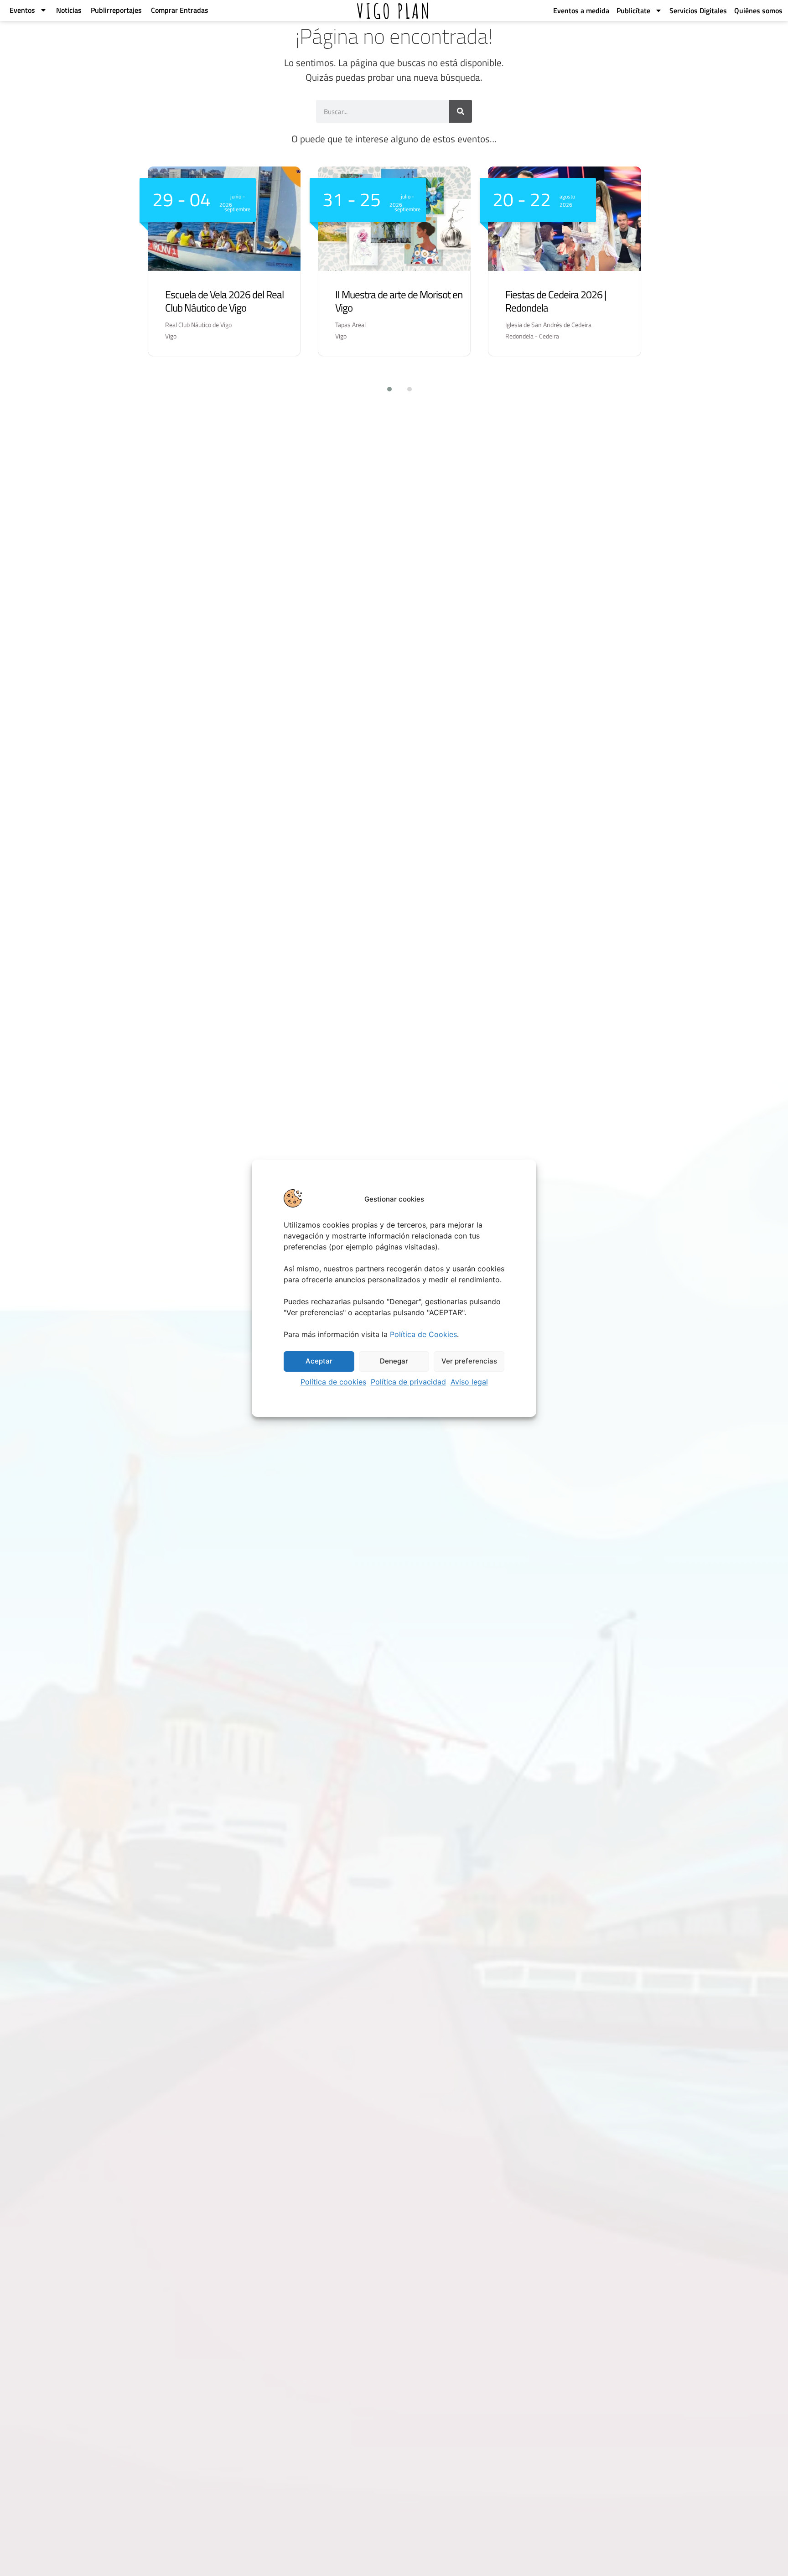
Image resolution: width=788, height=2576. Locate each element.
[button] (384, 389)
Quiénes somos (758, 10)
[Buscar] (461, 111)
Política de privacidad (408, 1382)
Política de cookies (333, 1382)
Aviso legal (469, 1382)
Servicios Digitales (698, 10)
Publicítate (633, 10)
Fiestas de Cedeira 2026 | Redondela (556, 301)
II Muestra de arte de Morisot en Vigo (399, 301)
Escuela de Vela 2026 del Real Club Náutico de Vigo (224, 301)
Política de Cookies (423, 1334)
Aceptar (319, 1361)
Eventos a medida (581, 10)
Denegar (394, 1361)
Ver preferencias (469, 1361)
